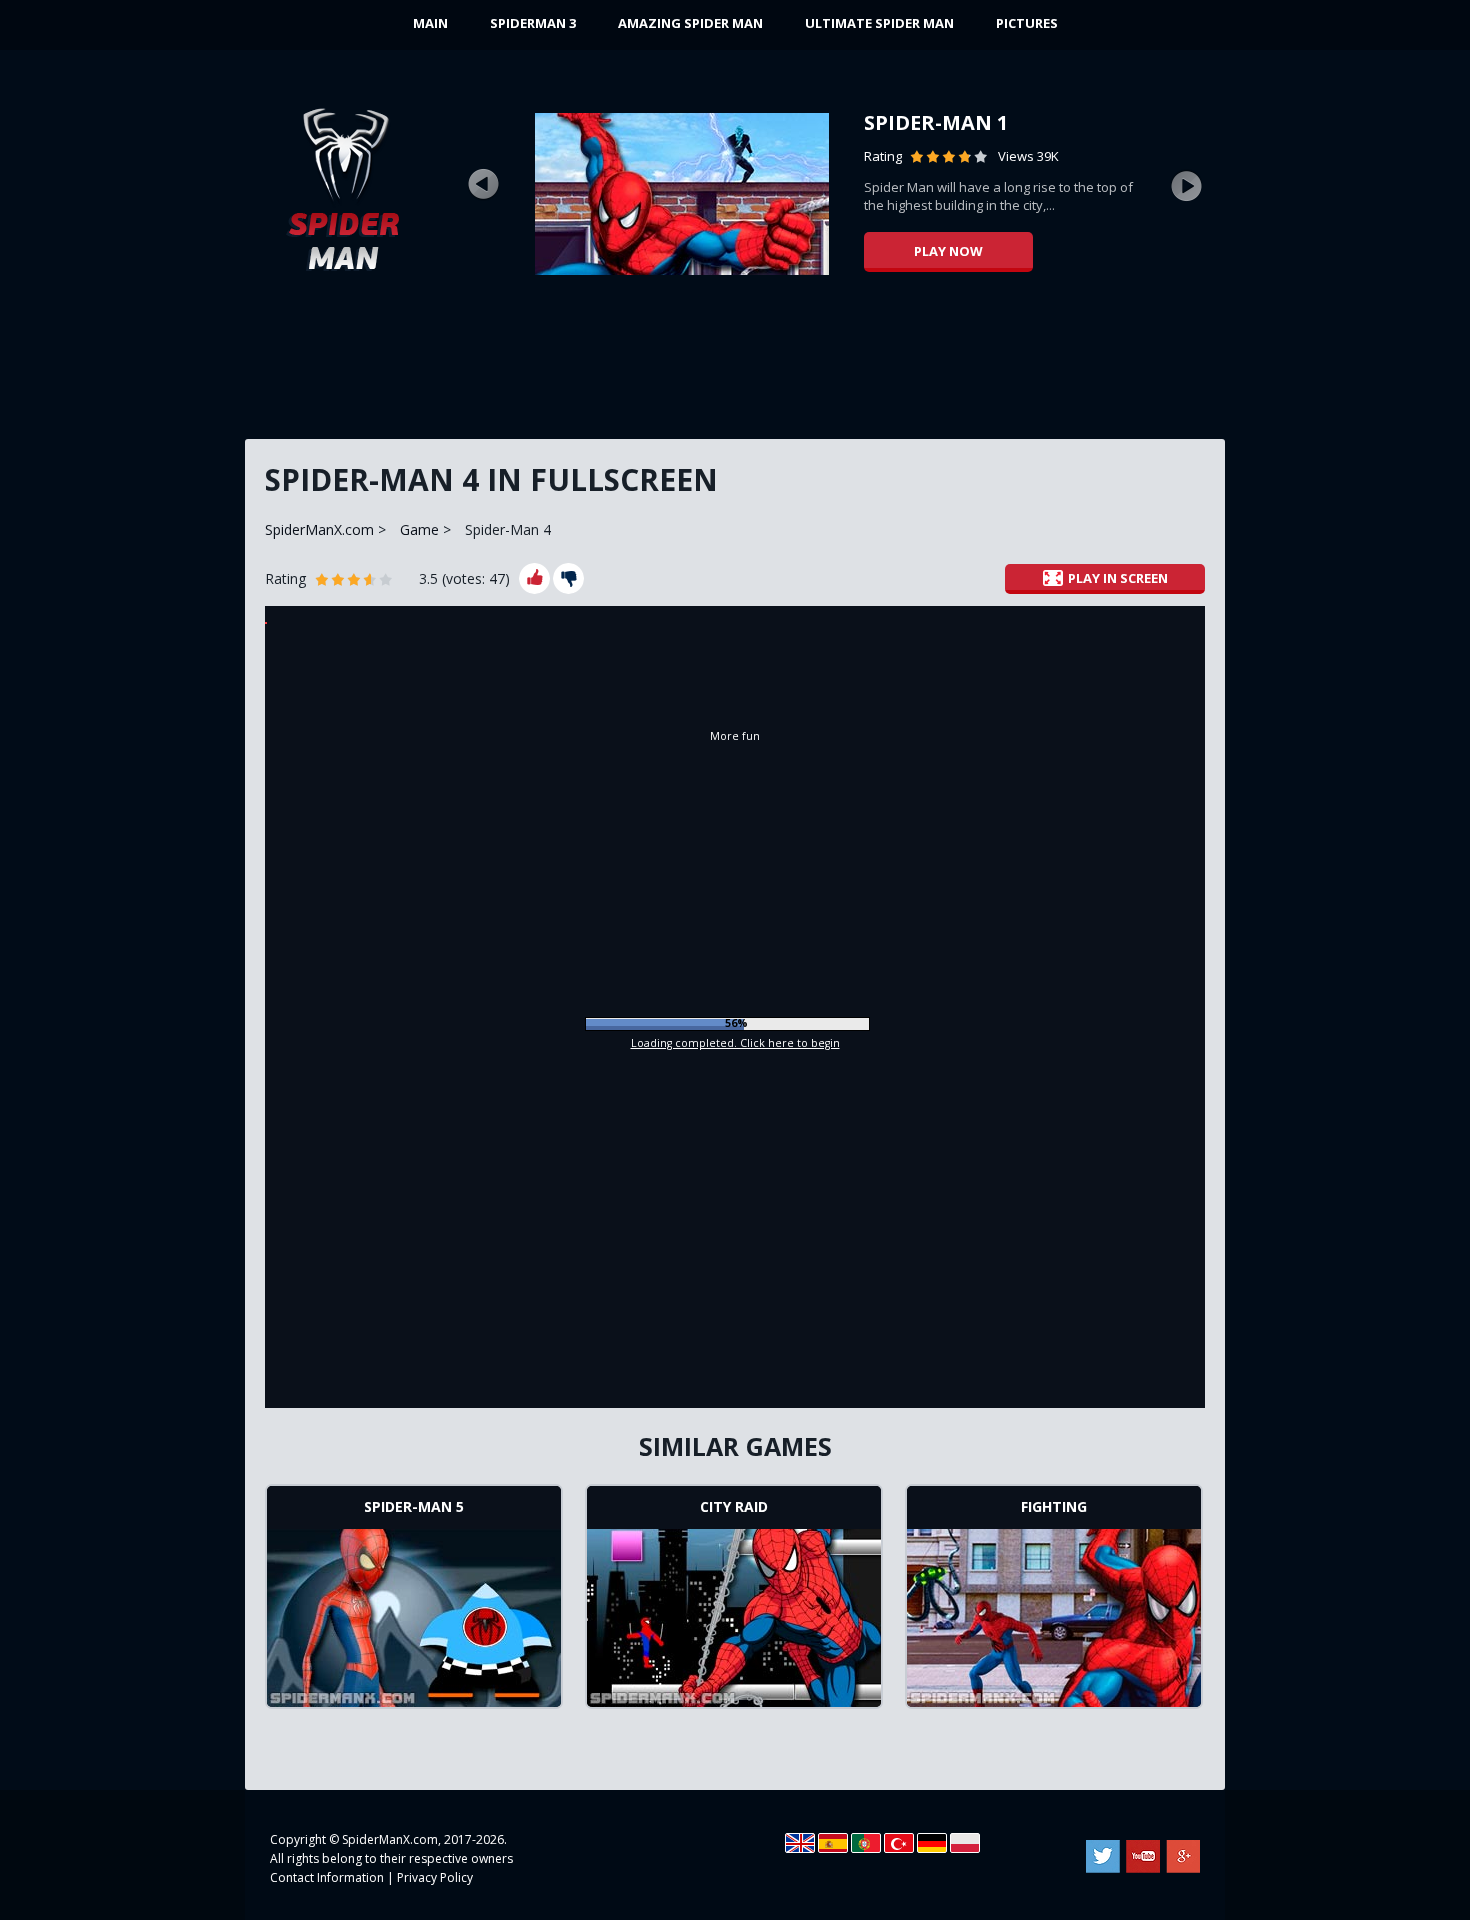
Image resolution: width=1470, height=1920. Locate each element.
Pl (965, 1843)
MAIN (430, 23)
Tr (899, 1843)
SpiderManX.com (319, 529)
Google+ (1183, 1856)
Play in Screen (1118, 578)
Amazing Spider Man (690, 23)
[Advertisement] (735, 365)
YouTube (1143, 1856)
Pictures (1027, 23)
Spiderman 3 (533, 23)
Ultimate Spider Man (879, 23)
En (800, 1843)
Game (419, 529)
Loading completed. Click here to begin (735, 1043)
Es (833, 1843)
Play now (948, 251)
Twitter (1103, 1856)
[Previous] (483, 185)
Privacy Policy (435, 1877)
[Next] (1187, 185)
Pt (866, 1843)
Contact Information (327, 1877)
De (932, 1843)
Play (414, 1615)
